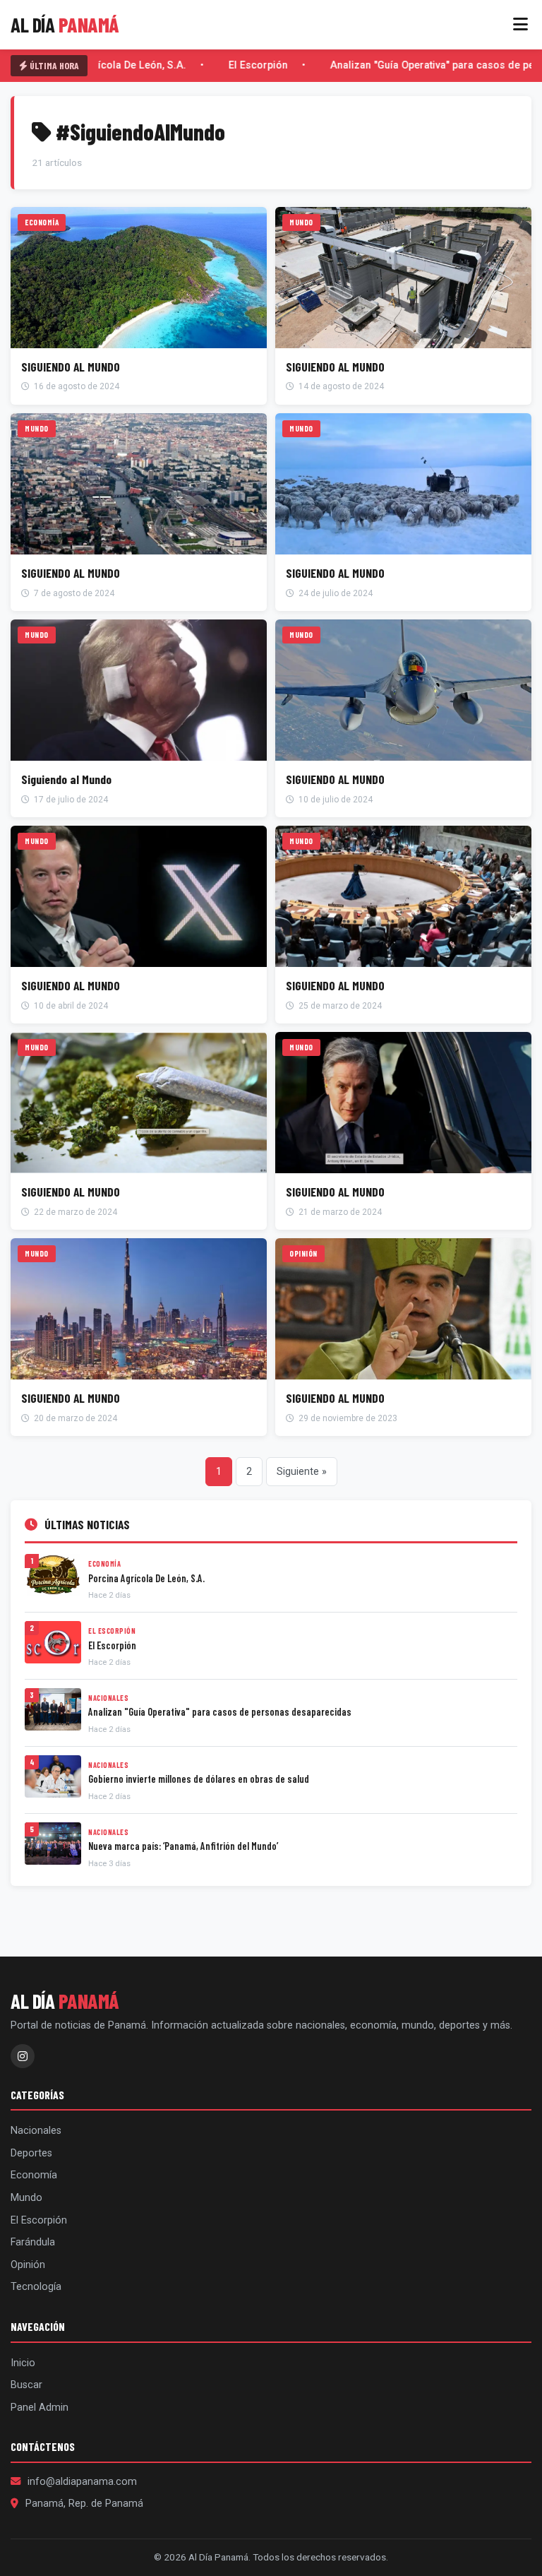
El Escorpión (251, 65)
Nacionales (36, 2131)
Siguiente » (302, 1472)
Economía (34, 2175)
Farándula (33, 2242)
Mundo (26, 2198)
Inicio (23, 2363)
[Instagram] (23, 2056)
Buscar (26, 2385)
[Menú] (520, 25)
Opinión (28, 2265)
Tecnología (36, 2287)
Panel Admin (40, 2408)
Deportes (31, 2153)
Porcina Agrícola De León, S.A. (106, 65)
